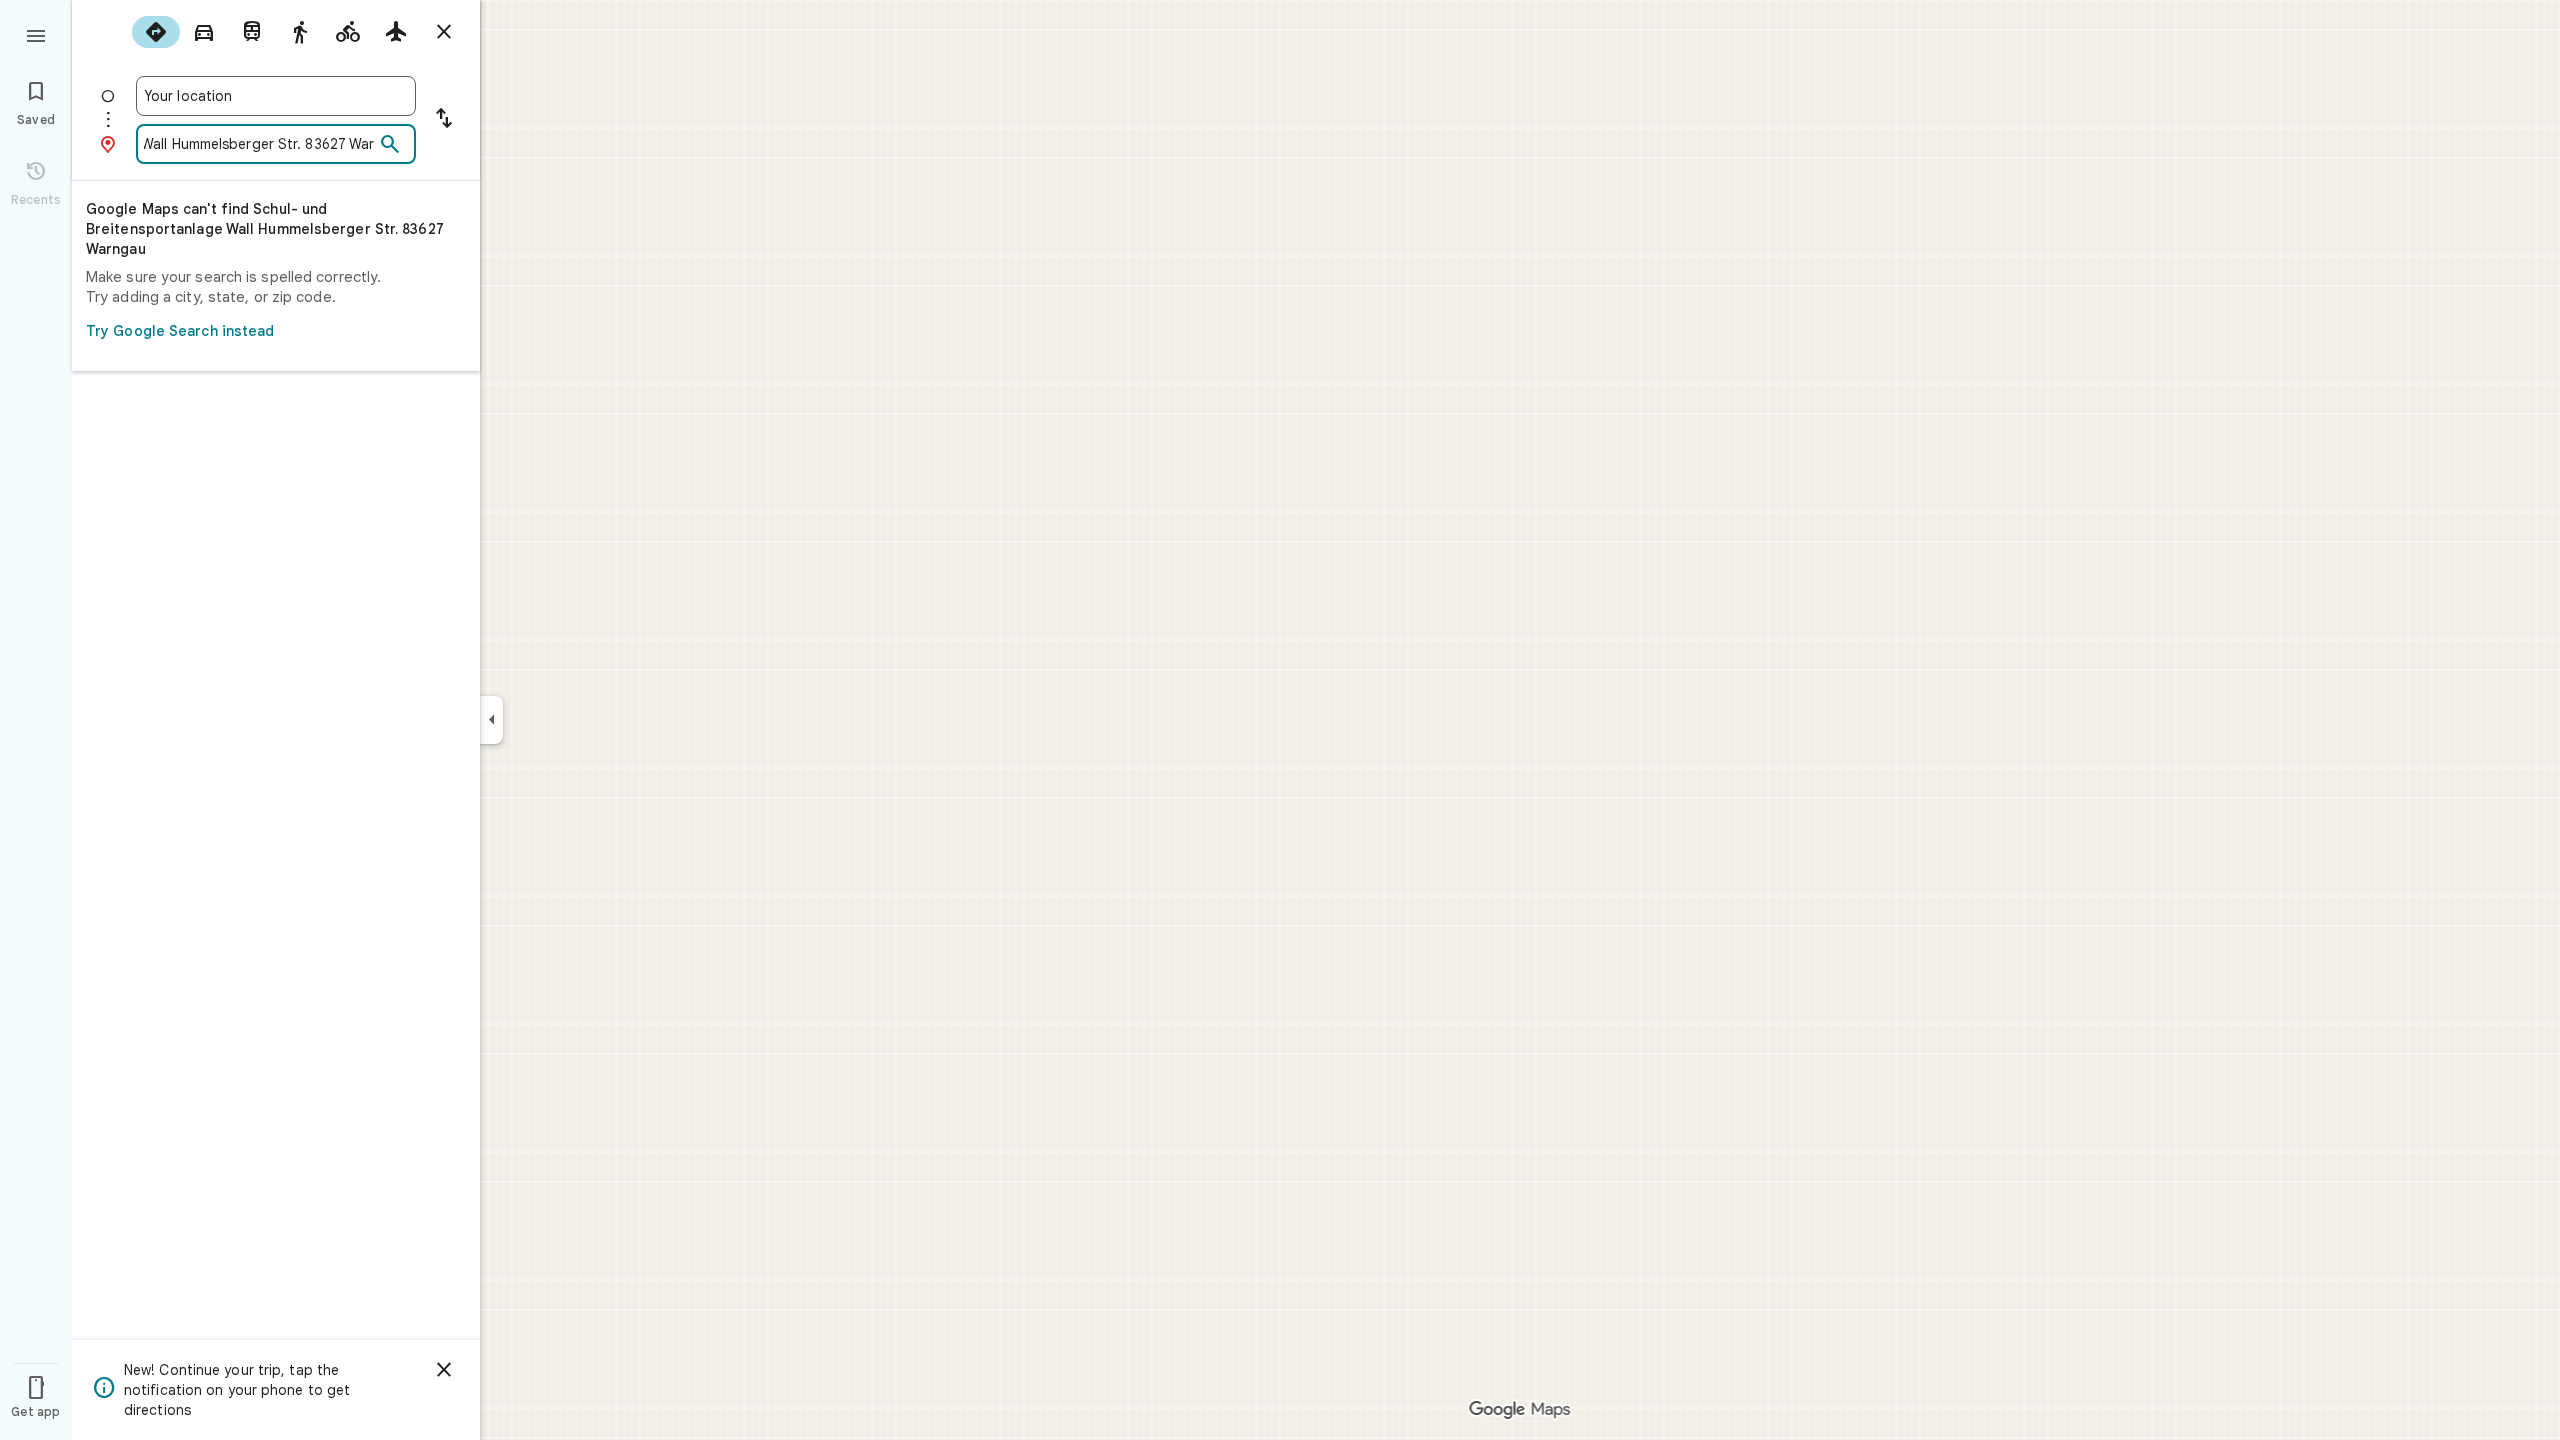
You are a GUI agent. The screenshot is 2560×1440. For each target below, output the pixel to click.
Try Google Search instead (180, 331)
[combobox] (276, 96)
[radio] (156, 32)
